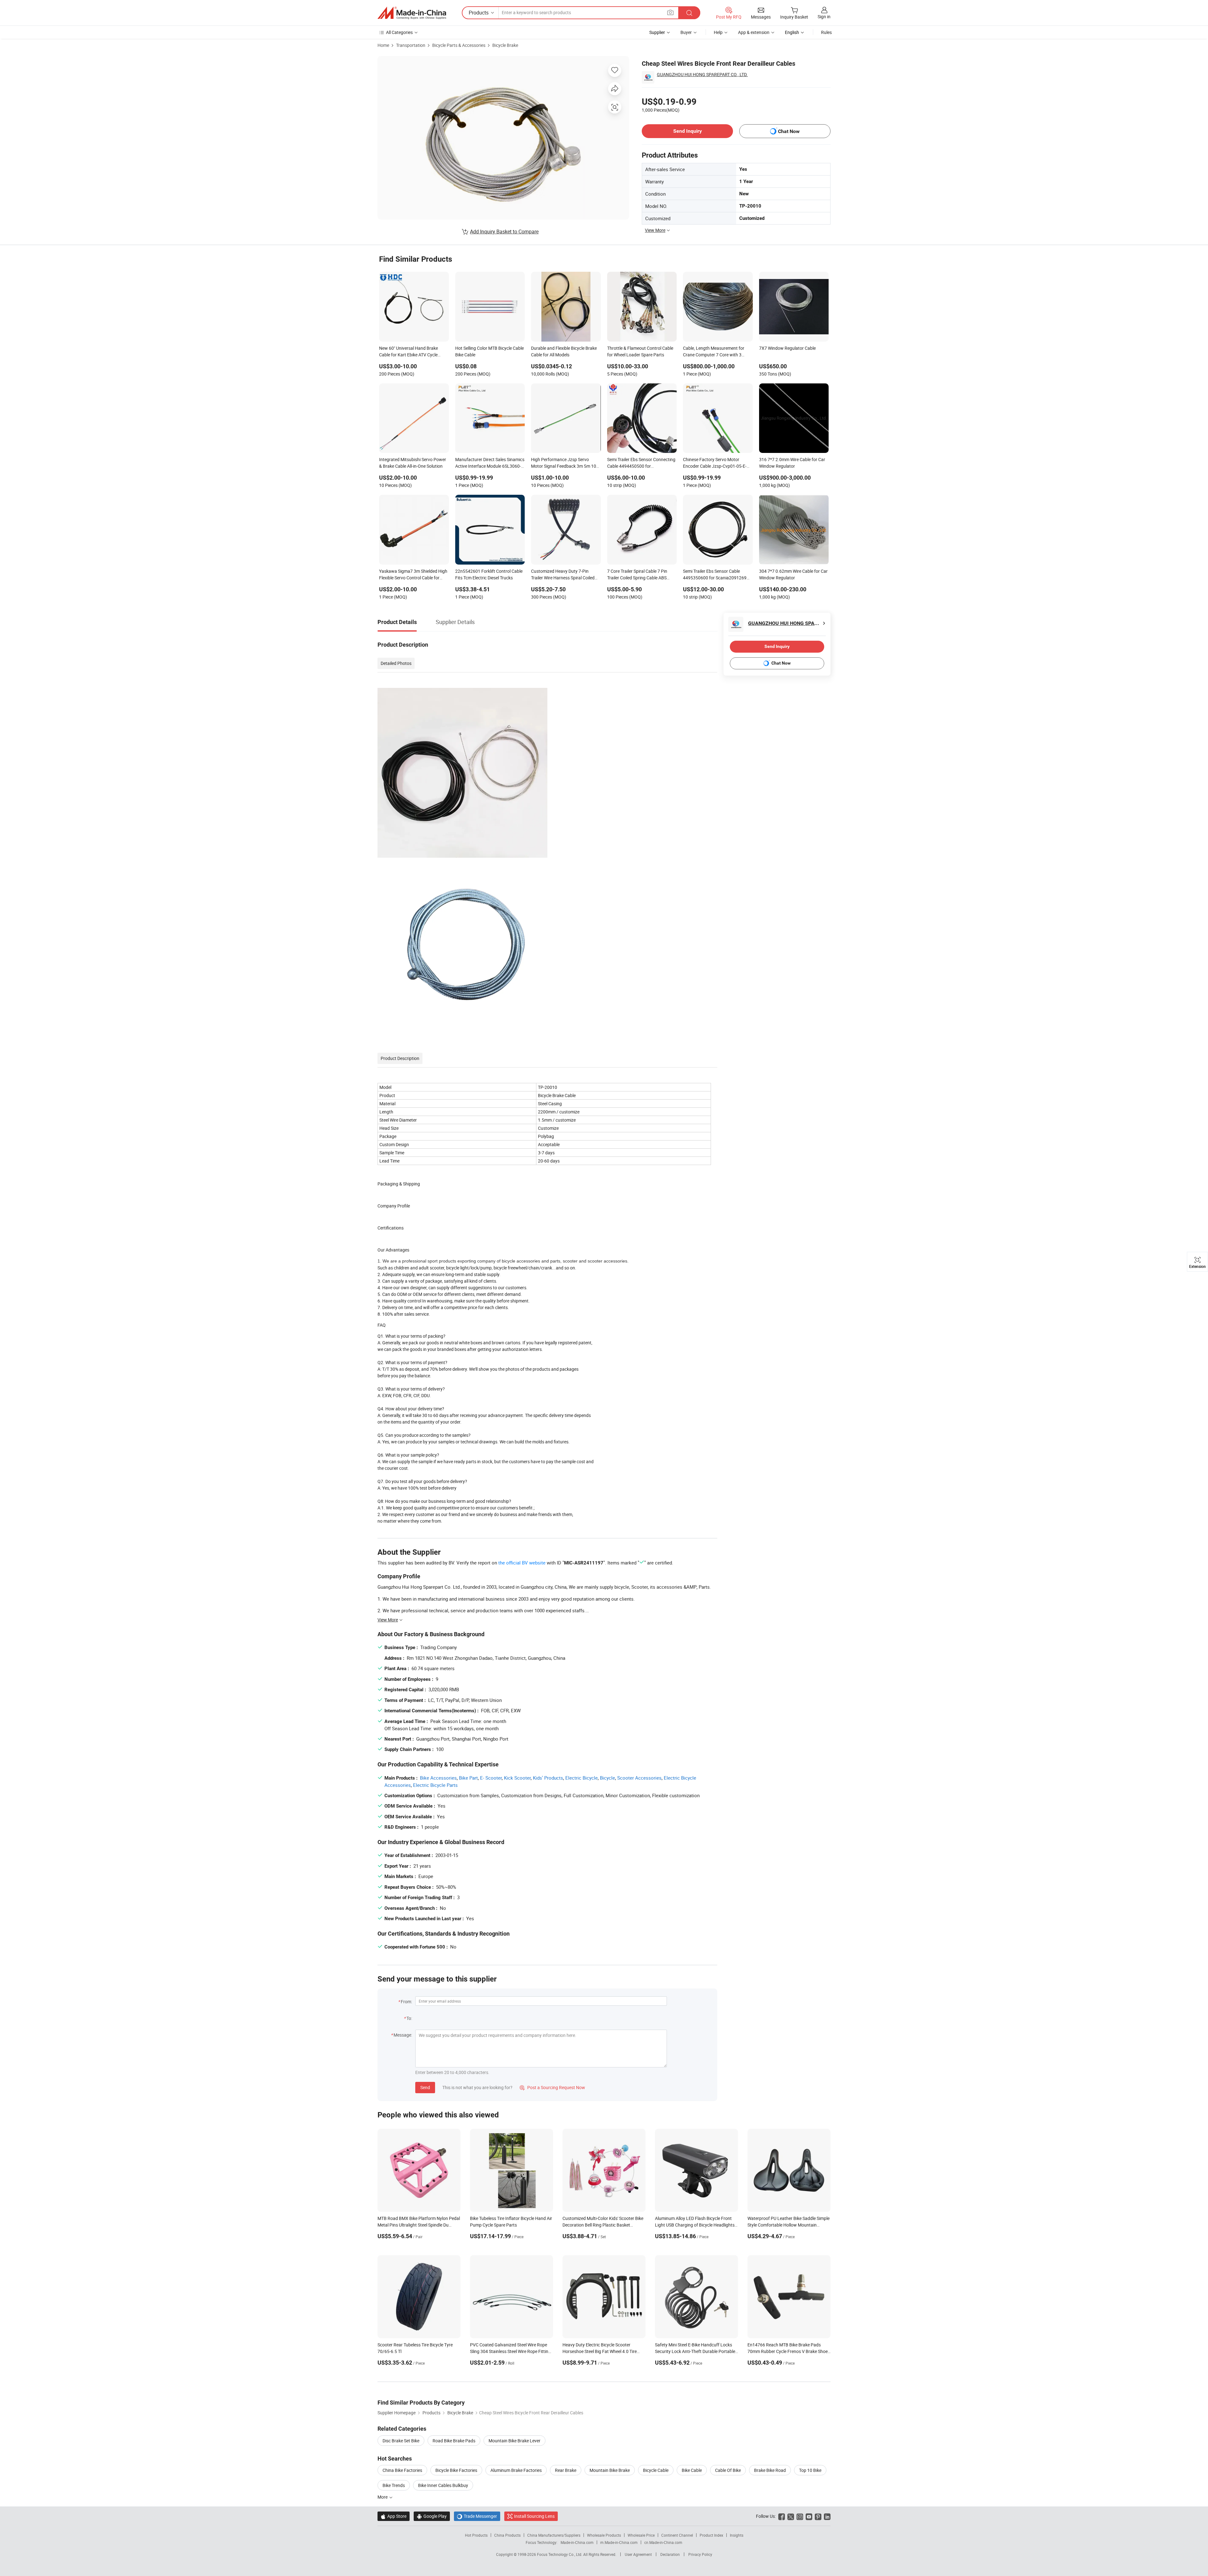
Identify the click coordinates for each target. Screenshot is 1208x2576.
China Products (507, 2535)
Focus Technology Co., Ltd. (560, 2554)
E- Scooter (491, 1778)
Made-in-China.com (577, 2542)
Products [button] (479, 13)
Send (425, 2087)
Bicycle (607, 1778)
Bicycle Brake (505, 45)
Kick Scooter (517, 1778)
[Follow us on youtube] (809, 2516)
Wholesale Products (604, 2535)
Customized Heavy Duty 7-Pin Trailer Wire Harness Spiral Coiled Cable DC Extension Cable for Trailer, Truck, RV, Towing (563, 575)
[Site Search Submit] (689, 13)
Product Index (711, 2535)
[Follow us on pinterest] (818, 2516)
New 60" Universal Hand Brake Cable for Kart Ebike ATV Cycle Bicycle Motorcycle (408, 352)
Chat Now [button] (789, 131)
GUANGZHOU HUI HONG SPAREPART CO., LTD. (702, 74)
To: (409, 2018)
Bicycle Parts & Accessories (459, 45)
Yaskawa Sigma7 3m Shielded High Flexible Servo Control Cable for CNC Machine (413, 575)
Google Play (432, 2516)
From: (406, 2002)
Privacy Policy (700, 2554)
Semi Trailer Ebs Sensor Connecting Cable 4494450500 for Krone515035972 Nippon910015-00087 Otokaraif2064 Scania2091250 (641, 463)
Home (383, 45)
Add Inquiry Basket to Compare (504, 231)
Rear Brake (566, 2470)
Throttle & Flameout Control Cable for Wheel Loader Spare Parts (640, 351)
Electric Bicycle (582, 1778)
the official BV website (522, 1563)
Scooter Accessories (639, 1778)
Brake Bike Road (770, 2470)
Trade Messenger (477, 2516)
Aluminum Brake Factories (516, 2470)
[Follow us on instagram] (800, 2516)
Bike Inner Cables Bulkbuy (443, 2485)
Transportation (411, 45)
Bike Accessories (438, 1778)
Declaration (670, 2554)
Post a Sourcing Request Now (552, 2087)
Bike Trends (394, 2485)
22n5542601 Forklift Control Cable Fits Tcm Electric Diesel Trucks (489, 574)
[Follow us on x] (791, 2516)
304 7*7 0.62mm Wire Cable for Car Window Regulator (793, 574)
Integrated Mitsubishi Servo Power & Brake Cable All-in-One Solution (413, 463)
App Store (394, 2516)
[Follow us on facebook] (782, 2516)
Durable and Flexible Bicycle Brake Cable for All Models (564, 351)
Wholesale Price (641, 2535)
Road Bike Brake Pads (454, 2441)
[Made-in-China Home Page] (412, 13)
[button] (670, 12)
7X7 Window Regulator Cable (787, 348)
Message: (403, 2035)
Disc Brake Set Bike (401, 2441)
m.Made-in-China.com (619, 2542)
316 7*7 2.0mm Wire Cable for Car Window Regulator (792, 463)
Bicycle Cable (656, 2470)
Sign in (824, 17)
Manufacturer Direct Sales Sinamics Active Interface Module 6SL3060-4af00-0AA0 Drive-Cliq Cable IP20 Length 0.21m (490, 463)
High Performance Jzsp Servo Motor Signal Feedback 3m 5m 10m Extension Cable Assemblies (565, 463)
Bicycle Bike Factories (456, 2470)
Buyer (686, 32)
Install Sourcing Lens (534, 2516)
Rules (826, 32)
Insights (737, 2535)
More (383, 2497)
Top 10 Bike (810, 2470)
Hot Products (476, 2535)
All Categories (399, 32)
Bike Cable (692, 2470)
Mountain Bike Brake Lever (515, 2441)
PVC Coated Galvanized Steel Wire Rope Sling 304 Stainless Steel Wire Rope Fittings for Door (512, 2351)
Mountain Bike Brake (610, 2470)
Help (718, 32)
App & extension (754, 32)
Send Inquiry (688, 131)
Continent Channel (677, 2535)
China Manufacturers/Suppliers (554, 2535)
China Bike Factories (402, 2470)
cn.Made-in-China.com (663, 2542)
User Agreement (638, 2554)
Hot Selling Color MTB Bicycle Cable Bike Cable (489, 351)
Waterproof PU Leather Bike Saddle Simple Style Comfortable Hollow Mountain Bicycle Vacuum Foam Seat (789, 2225)
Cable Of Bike (728, 2470)
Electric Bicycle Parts (435, 1785)
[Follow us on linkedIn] (827, 2516)
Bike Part (468, 1778)
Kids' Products (548, 1778)
